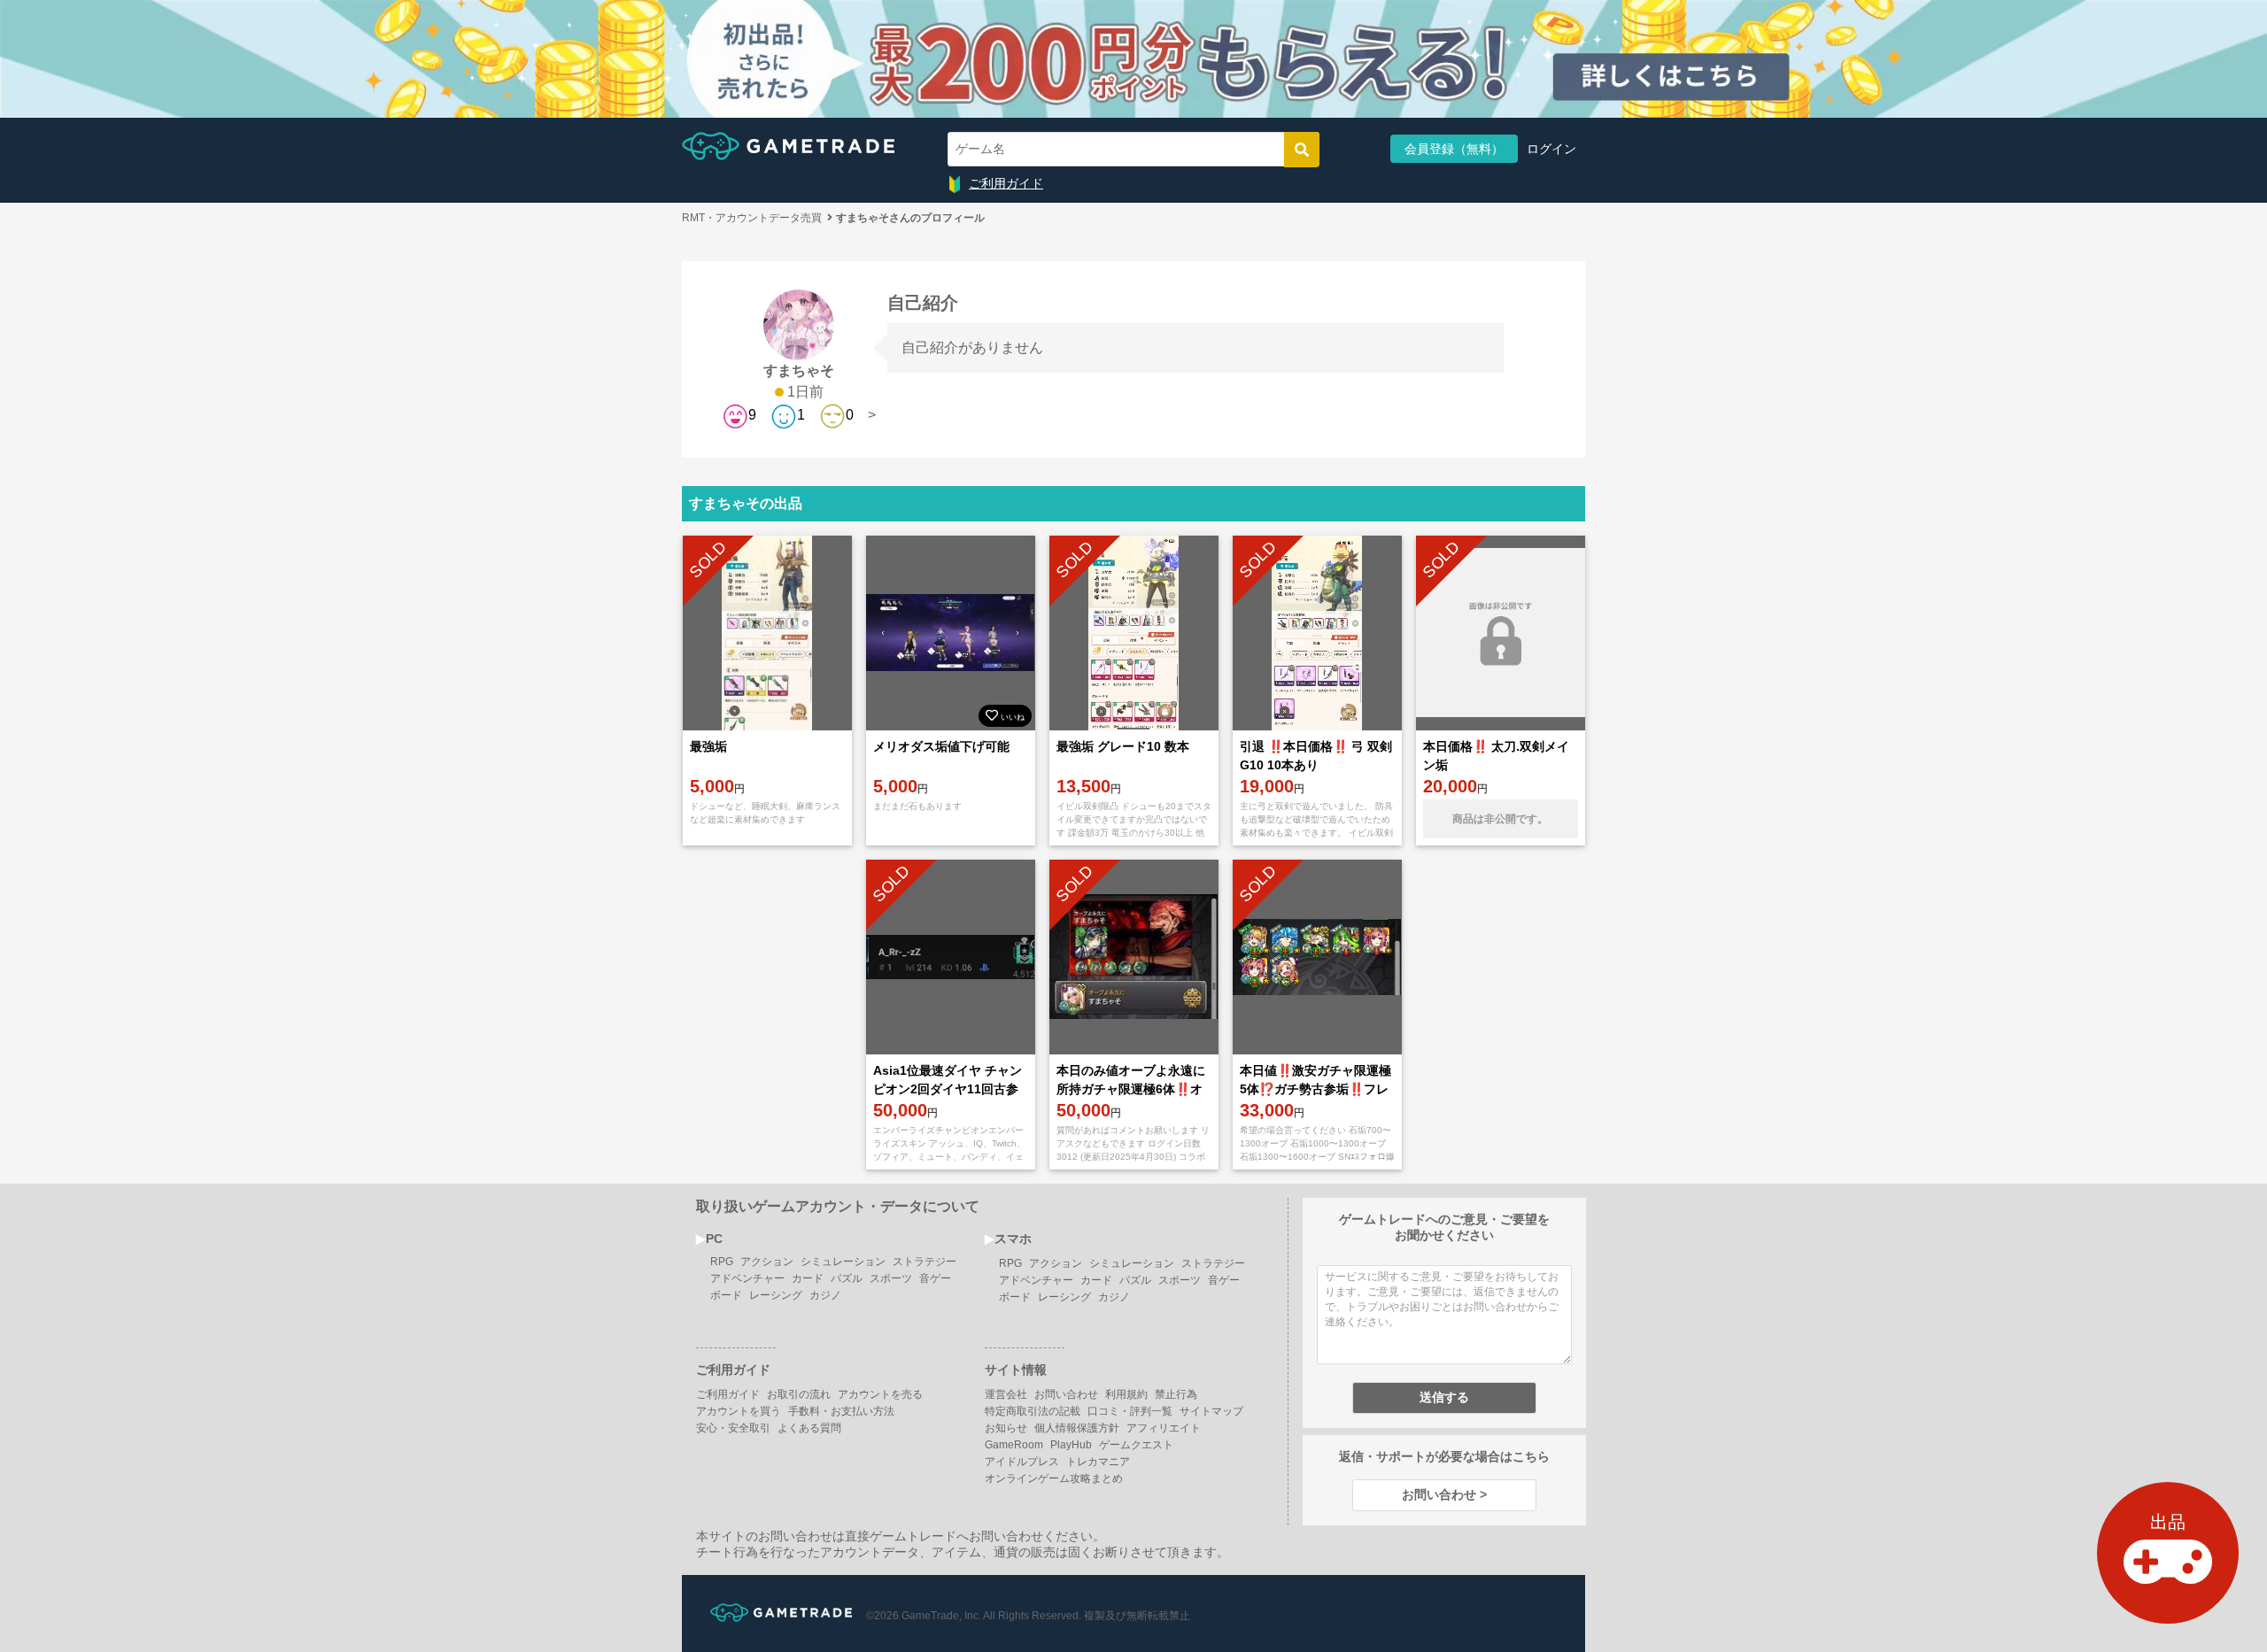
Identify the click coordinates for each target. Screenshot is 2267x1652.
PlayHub (1071, 1445)
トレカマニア (1098, 1462)
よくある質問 (809, 1428)
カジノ (825, 1295)
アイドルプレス (1022, 1462)
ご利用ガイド (1006, 183)
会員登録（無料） (1454, 149)
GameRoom (1014, 1445)
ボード (726, 1295)
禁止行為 (1176, 1394)
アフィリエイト (1164, 1428)
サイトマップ (1211, 1411)
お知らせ (1006, 1428)
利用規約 (1126, 1394)
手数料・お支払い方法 (841, 1411)
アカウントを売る (880, 1394)
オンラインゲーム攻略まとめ (1054, 1478)
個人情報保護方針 (1077, 1428)
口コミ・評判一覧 (1130, 1411)
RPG (722, 1262)
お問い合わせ (1066, 1394)
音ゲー (935, 1278)
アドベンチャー (747, 1278)
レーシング (776, 1295)
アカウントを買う (739, 1411)
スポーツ (891, 1278)
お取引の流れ (799, 1394)
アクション (767, 1262)
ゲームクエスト (1136, 1445)
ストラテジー (925, 1262)
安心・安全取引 (733, 1428)
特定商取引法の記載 (1033, 1411)
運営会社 (1006, 1394)
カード (808, 1278)
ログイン (1551, 149)
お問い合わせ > (1444, 1494)
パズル (847, 1278)
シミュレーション (843, 1262)
